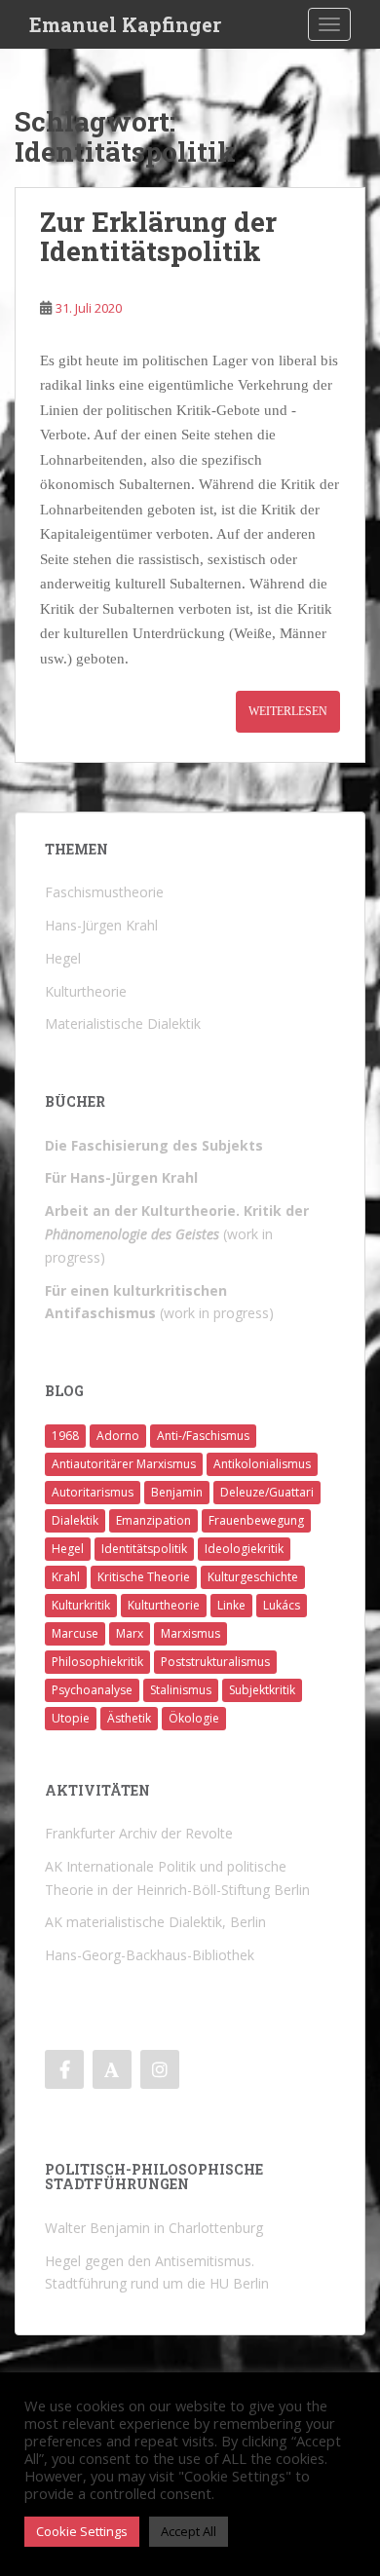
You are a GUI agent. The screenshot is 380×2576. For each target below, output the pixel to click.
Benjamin (177, 1492)
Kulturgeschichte (253, 1577)
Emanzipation (153, 1520)
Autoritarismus (93, 1492)
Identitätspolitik (144, 1549)
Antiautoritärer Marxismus (124, 1464)
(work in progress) (177, 1234)
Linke (231, 1605)
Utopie (71, 1718)
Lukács (282, 1605)
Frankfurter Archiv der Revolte (139, 1833)
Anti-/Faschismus (203, 1436)
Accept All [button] (189, 2531)
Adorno (118, 1436)
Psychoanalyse (92, 1690)
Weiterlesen (288, 711)
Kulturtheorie (164, 1605)
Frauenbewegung (256, 1520)
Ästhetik (129, 1718)
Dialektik (75, 1520)
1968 (65, 1436)
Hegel (68, 1549)
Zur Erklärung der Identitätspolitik (158, 237)
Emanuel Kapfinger (125, 24)
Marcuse (75, 1633)
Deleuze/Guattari (267, 1492)
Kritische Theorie (144, 1577)
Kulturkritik (81, 1605)
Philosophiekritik (97, 1662)
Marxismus (190, 1633)
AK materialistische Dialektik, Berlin (155, 1922)
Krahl (66, 1577)
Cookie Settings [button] (82, 2531)
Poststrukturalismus (215, 1662)
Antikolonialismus (262, 1464)
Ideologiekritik (244, 1549)
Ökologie (194, 1718)
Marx (130, 1633)
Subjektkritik (262, 1690)
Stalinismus (181, 1690)
